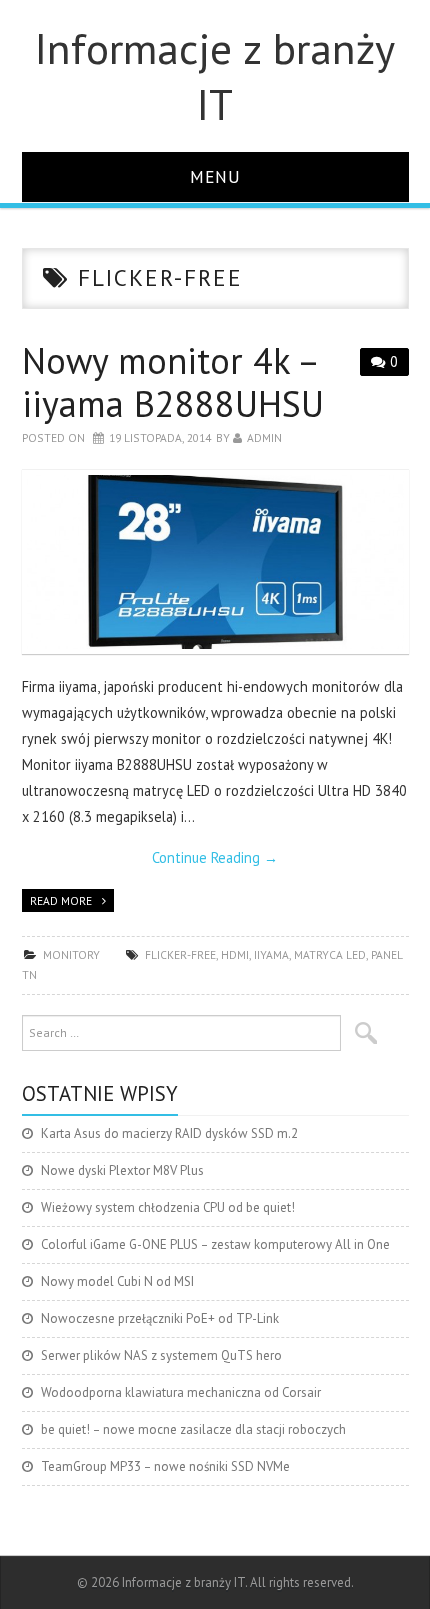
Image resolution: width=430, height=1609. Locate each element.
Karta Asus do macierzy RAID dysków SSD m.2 (169, 1133)
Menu (215, 176)
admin (264, 437)
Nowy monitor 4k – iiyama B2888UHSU (173, 382)
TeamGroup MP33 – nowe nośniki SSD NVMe (165, 1466)
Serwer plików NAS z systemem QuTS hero (161, 1355)
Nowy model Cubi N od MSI (117, 1281)
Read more (61, 900)
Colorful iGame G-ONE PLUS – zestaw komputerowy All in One (215, 1244)
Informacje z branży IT (215, 76)
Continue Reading (215, 857)
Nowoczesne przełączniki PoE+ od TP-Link (160, 1318)
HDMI (235, 954)
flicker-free (180, 954)
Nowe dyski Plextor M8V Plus (122, 1170)
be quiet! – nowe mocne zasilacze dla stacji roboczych (193, 1429)
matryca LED (330, 954)
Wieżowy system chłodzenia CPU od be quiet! (168, 1207)
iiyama (271, 954)
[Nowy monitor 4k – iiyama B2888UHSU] (215, 562)
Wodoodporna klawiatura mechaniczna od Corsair (181, 1392)
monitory (71, 954)
